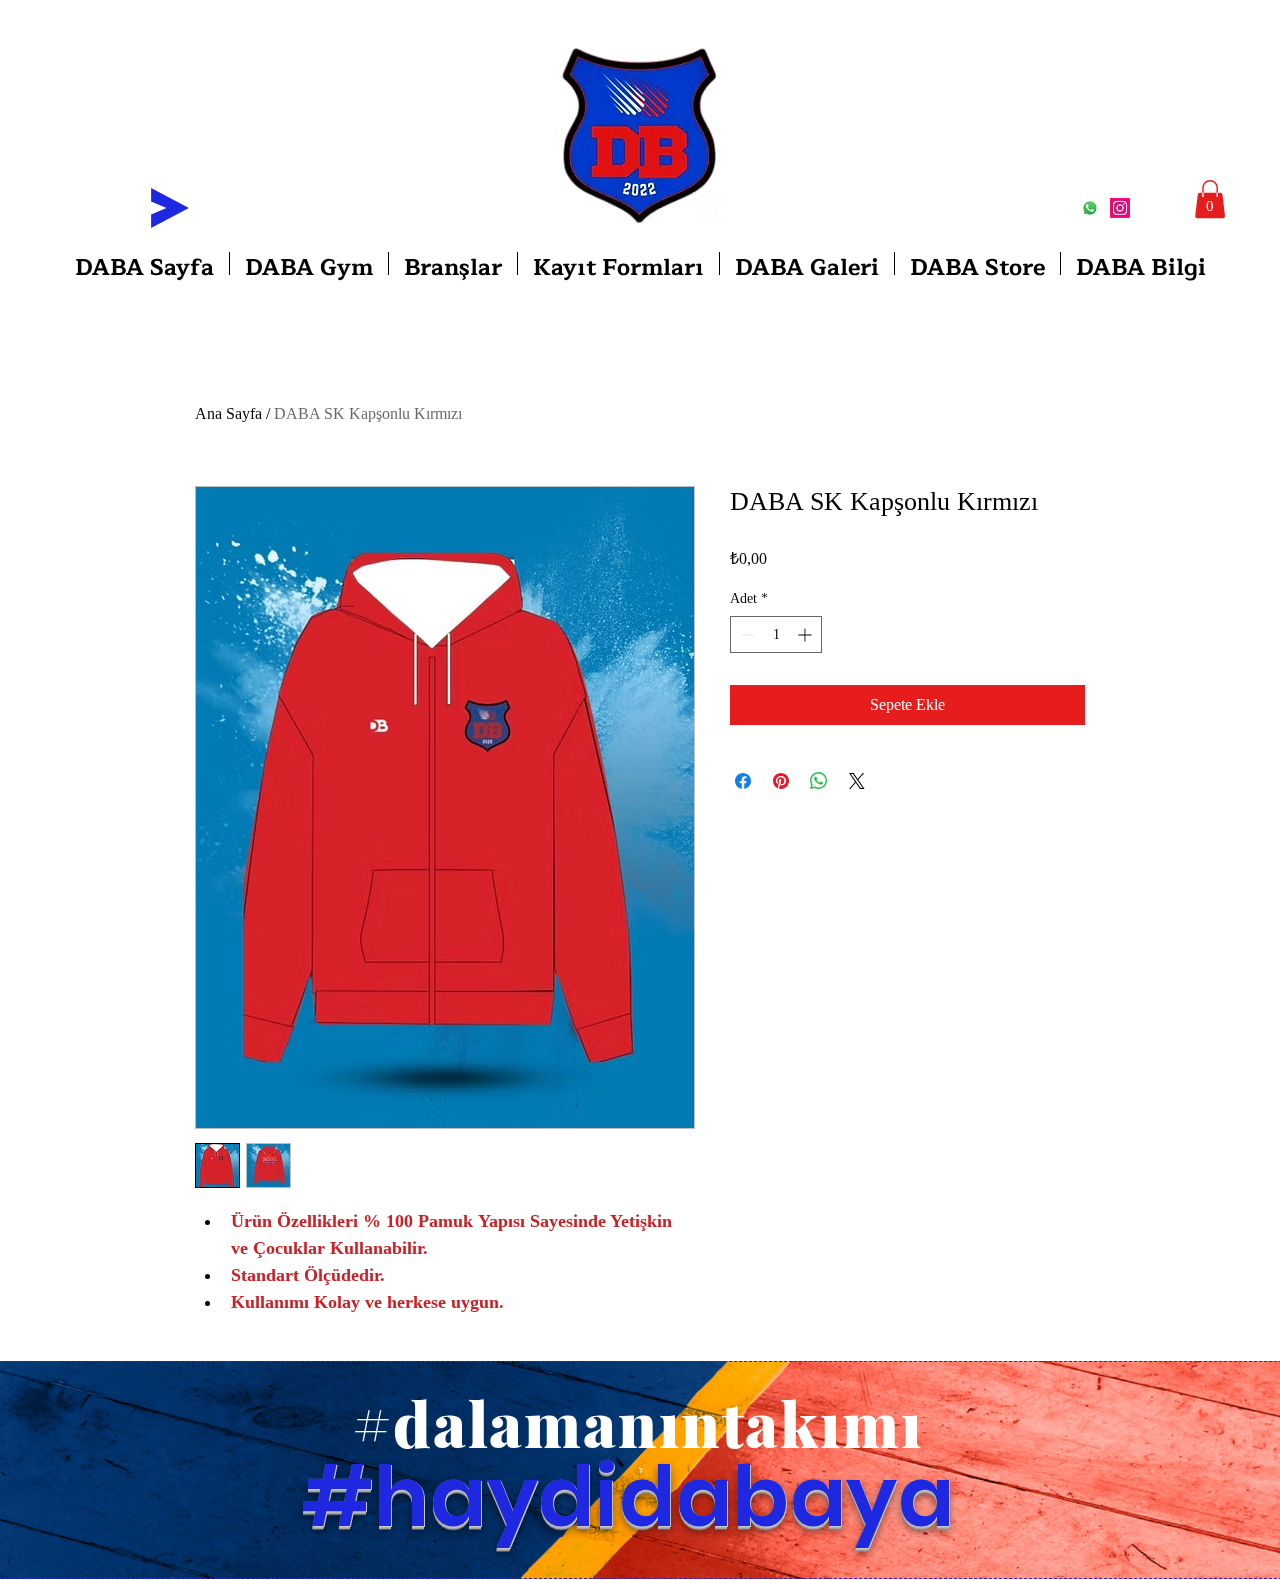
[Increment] (806, 634)
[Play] (170, 208)
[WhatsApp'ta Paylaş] (819, 781)
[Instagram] (1120, 208)
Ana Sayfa (228, 413)
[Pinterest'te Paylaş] (781, 781)
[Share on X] (857, 781)
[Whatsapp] (1090, 208)
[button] (1210, 199)
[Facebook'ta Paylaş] (743, 781)
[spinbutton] (776, 634)
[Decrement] (745, 634)
